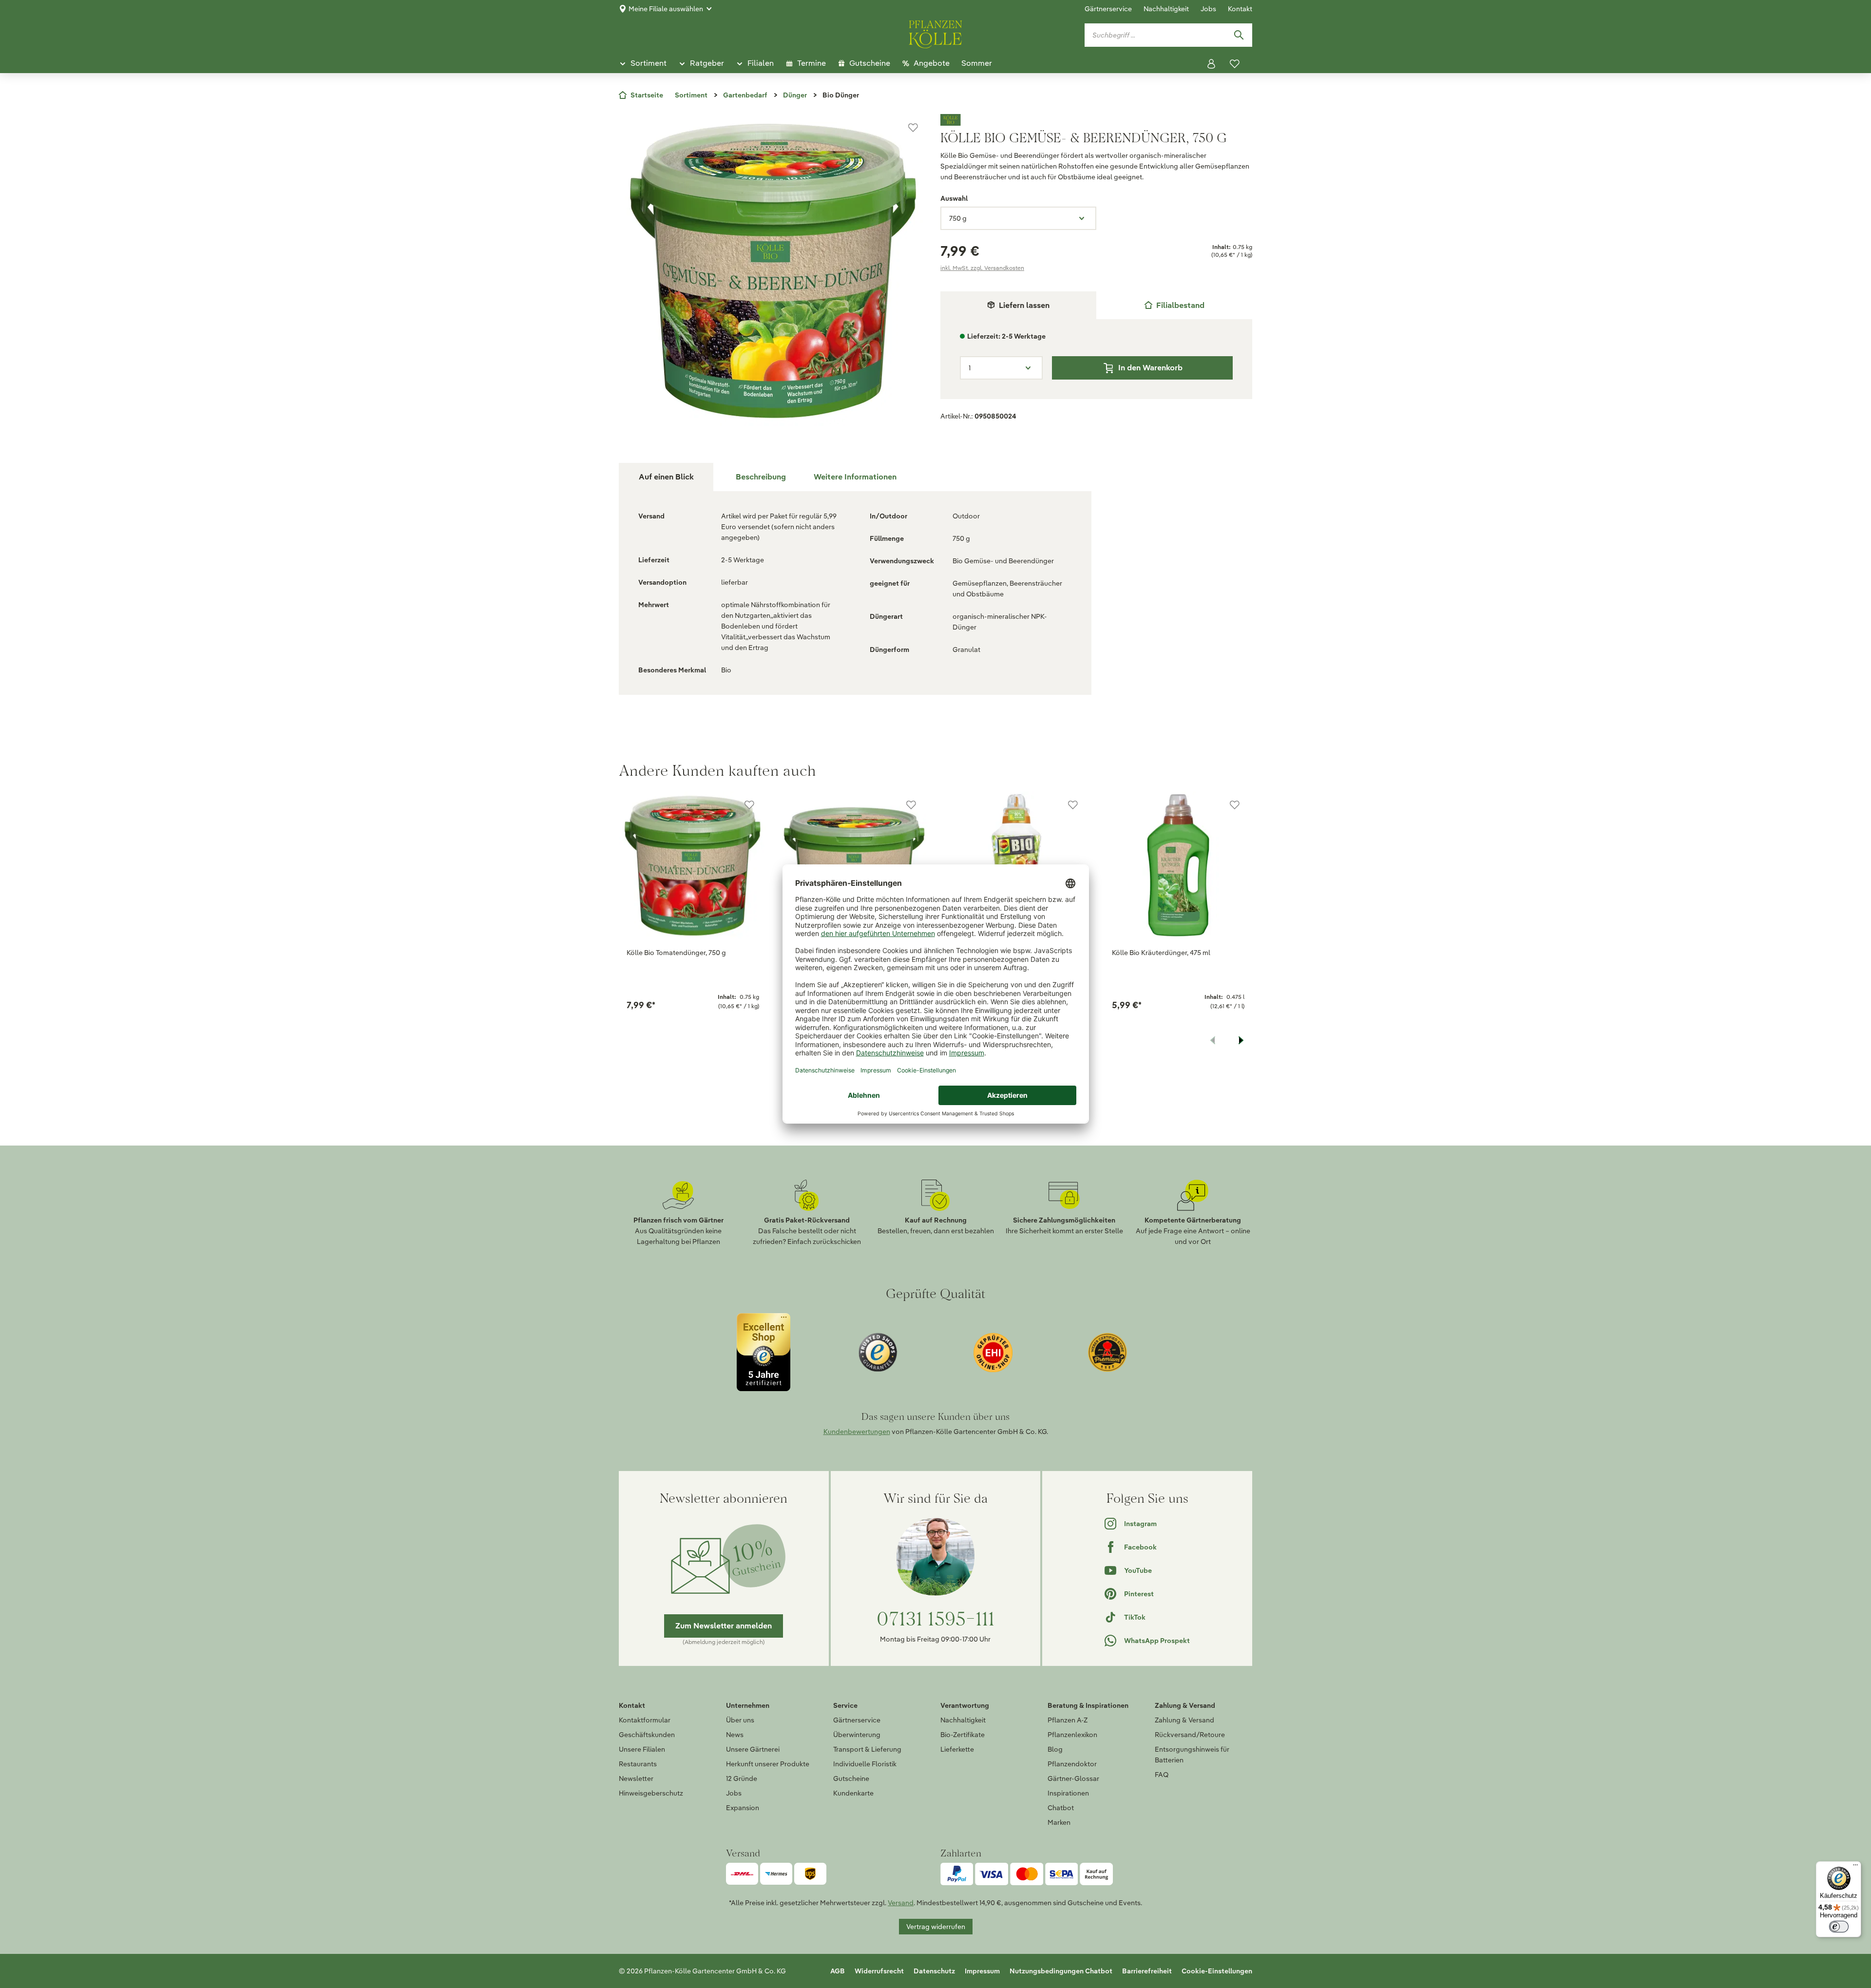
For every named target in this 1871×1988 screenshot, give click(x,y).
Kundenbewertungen (857, 1432)
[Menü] (1855, 1867)
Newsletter (636, 1778)
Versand (901, 1903)
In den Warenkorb (1150, 368)
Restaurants (638, 1764)
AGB (838, 1971)
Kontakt (1240, 9)
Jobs (1208, 9)
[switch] (1839, 1927)
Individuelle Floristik (865, 1764)
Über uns (740, 1720)
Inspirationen (1068, 1793)
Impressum (982, 1971)
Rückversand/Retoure (1190, 1735)
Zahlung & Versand (1184, 1720)
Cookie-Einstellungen (1217, 1971)
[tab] (1174, 305)
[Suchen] (1239, 35)
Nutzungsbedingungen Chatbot (1061, 1971)
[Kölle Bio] (1096, 120)
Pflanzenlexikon (1072, 1735)
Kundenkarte (853, 1793)
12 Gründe (742, 1778)
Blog (1055, 1749)
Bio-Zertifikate (963, 1735)
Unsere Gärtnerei (753, 1749)
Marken (1059, 1822)
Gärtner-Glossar (1073, 1778)
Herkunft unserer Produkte (768, 1764)
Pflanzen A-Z (1068, 1720)
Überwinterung (857, 1735)
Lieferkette (957, 1749)
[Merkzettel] (1235, 64)
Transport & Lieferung (867, 1749)
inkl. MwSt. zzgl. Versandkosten (982, 268)
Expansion (743, 1808)
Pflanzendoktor (1072, 1764)
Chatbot (1061, 1808)
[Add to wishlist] (749, 805)
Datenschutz (934, 1971)
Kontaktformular (645, 1720)
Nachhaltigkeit (1166, 9)
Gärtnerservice (1108, 9)
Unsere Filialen (642, 1749)
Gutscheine (851, 1778)
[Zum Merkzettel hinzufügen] (913, 128)
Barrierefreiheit (1147, 1971)
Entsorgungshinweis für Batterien (1192, 1755)
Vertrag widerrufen (936, 1927)
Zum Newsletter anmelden (724, 1626)
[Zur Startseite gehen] (935, 33)
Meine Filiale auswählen (666, 9)
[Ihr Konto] (1211, 64)
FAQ (1162, 1775)
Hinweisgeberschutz (651, 1793)
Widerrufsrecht (879, 1971)
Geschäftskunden (647, 1735)
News (735, 1735)
